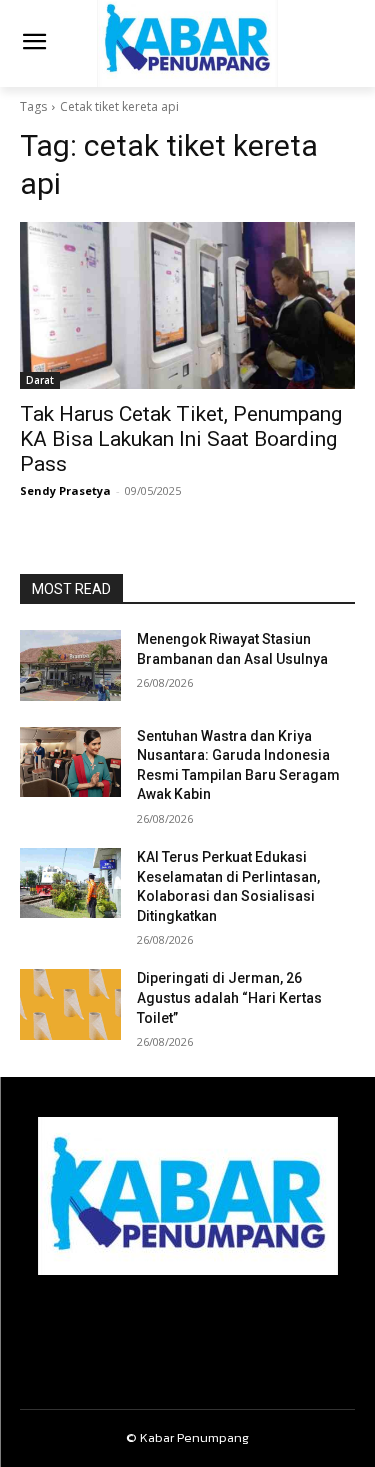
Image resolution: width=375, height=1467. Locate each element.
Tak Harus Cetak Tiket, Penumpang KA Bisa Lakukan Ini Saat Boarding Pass (181, 439)
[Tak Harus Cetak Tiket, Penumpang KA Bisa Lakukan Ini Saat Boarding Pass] (187, 306)
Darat (40, 380)
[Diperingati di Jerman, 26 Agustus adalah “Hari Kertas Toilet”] (70, 1004)
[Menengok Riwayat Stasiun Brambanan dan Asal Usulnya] (70, 665)
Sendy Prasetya (65, 490)
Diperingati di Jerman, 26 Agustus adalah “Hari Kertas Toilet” (229, 997)
